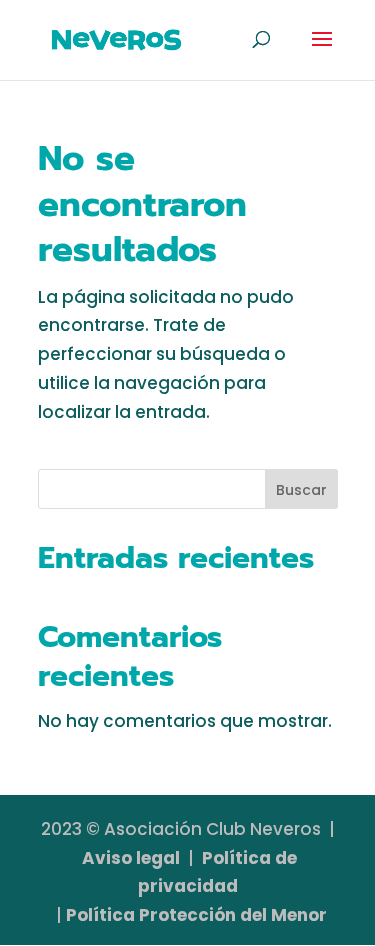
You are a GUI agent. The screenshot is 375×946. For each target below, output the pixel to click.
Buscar (301, 490)
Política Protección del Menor (196, 915)
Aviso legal (131, 858)
